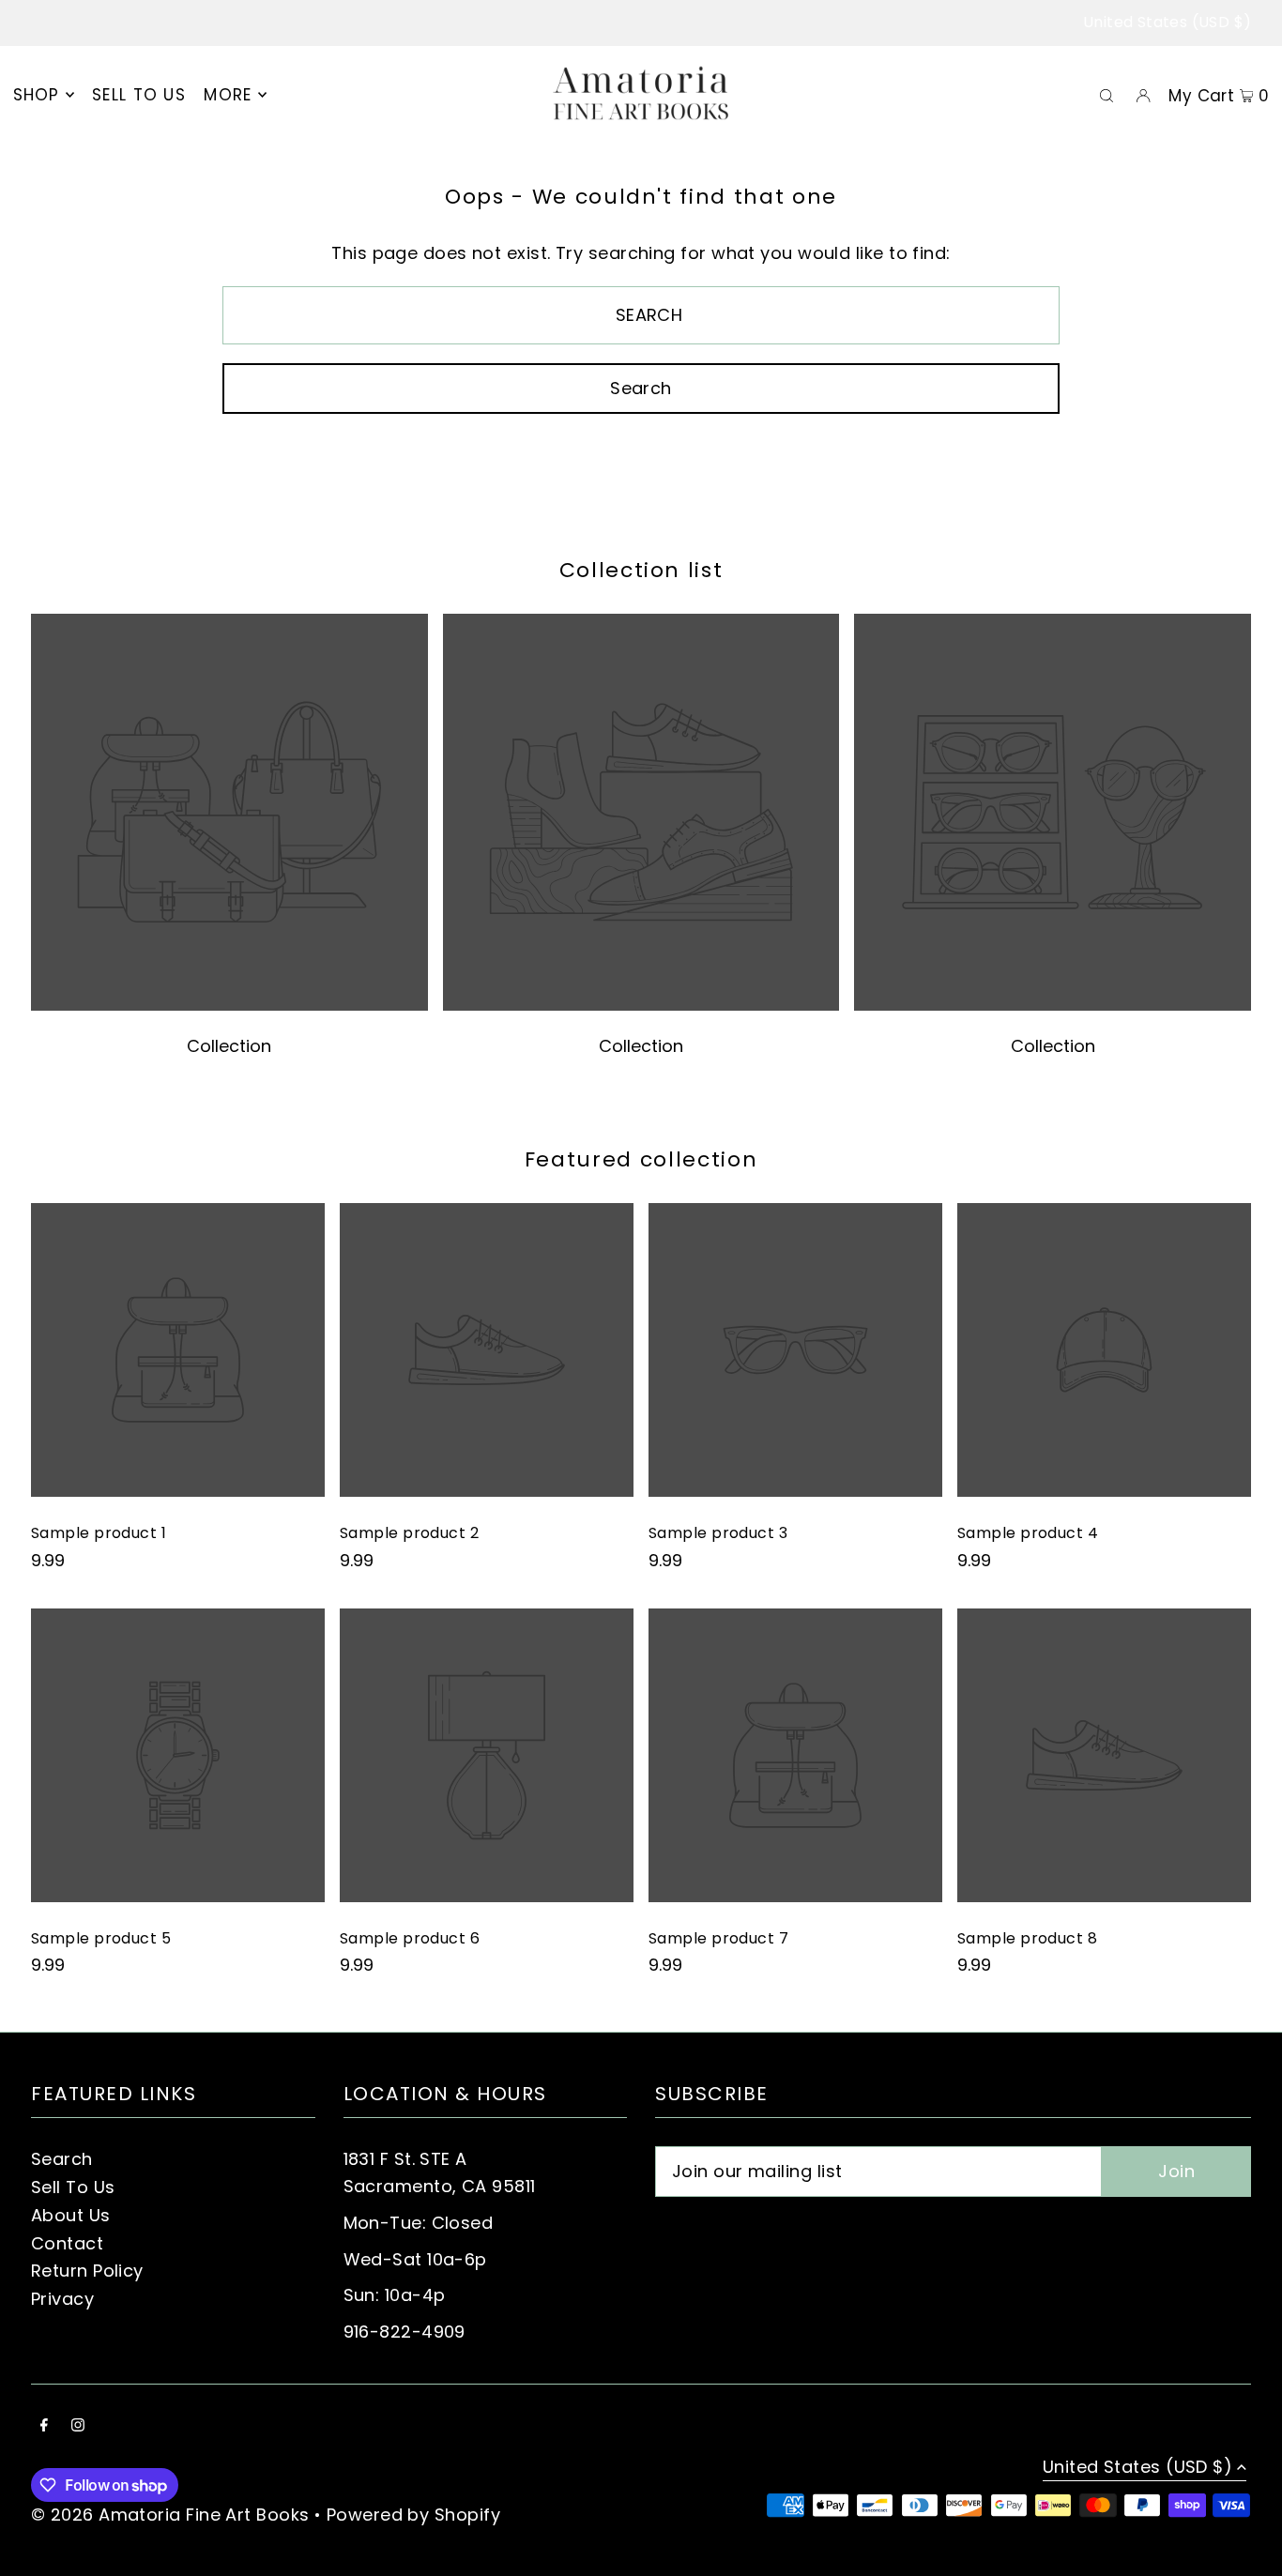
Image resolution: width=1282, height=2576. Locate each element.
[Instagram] (78, 2426)
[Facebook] (44, 2426)
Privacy (62, 2299)
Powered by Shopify (413, 2515)
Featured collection (641, 1159)
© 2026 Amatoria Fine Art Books (170, 2515)
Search (62, 2159)
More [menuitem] (228, 95)
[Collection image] (229, 1006)
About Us (71, 2215)
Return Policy (87, 2271)
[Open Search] (1106, 95)
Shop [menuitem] (37, 95)
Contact (67, 2243)
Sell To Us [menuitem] (139, 95)
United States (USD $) (1167, 22)
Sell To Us (73, 2187)
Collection (229, 1046)
